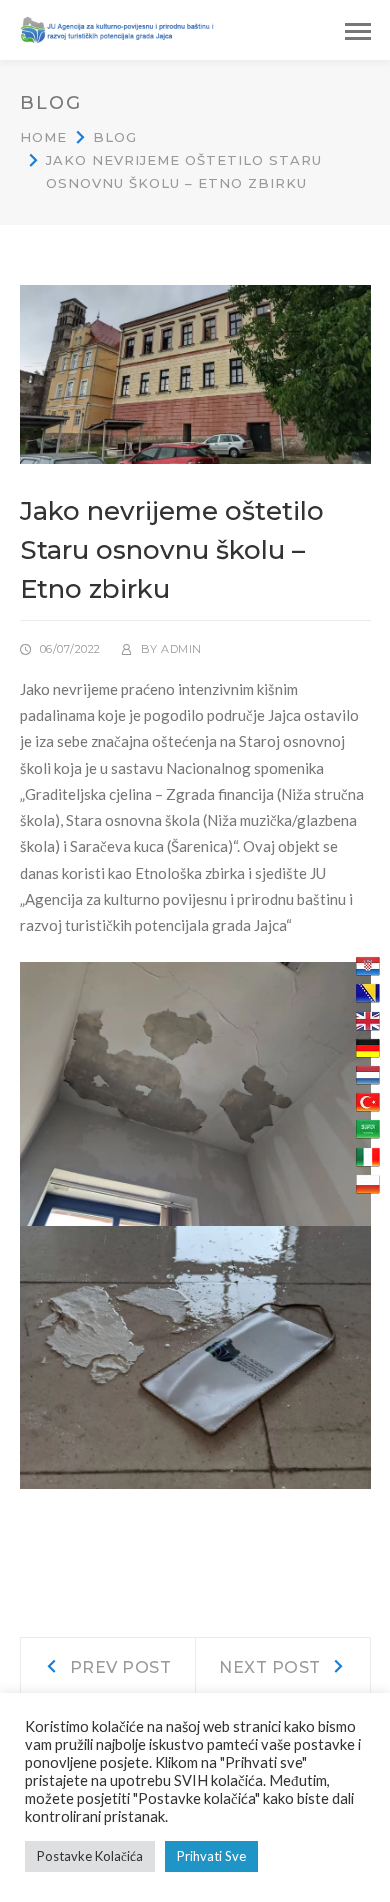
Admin (181, 649)
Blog (115, 137)
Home (43, 137)
